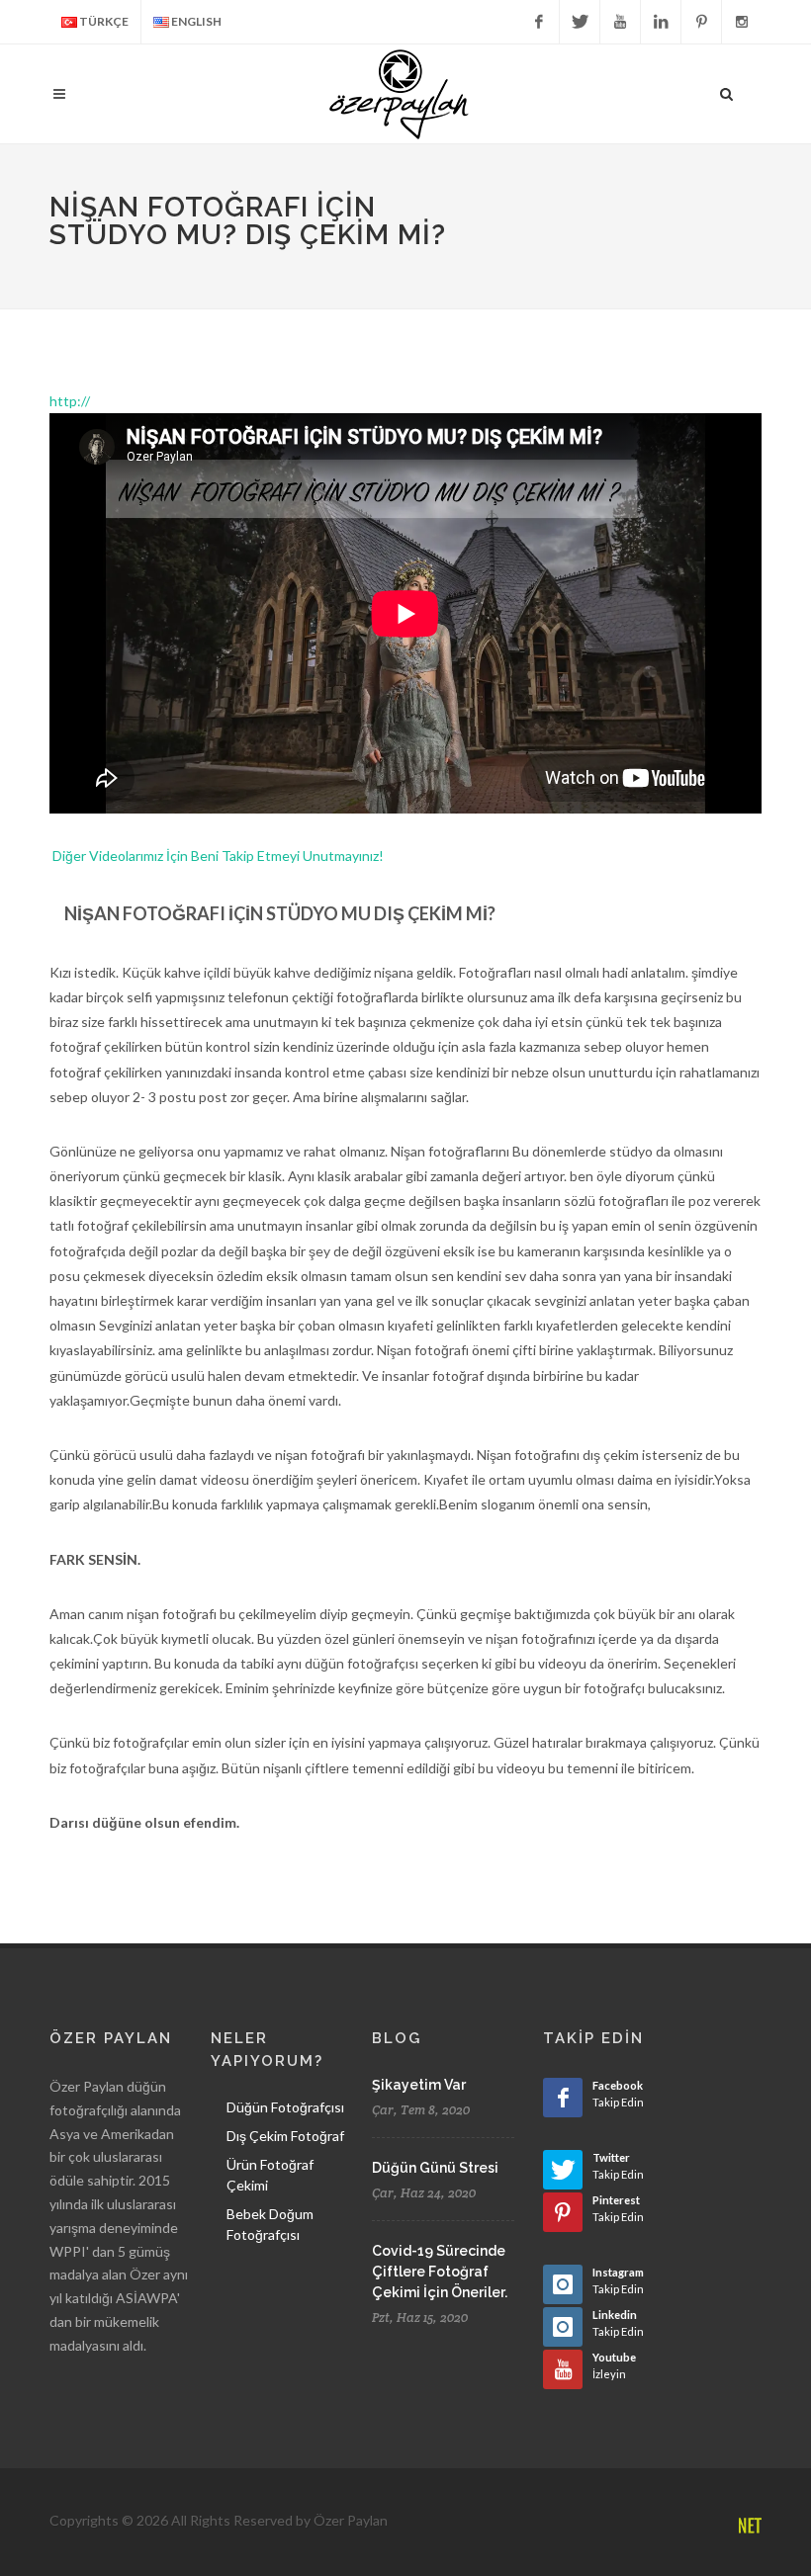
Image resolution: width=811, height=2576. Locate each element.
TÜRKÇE (103, 21)
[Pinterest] (701, 22)
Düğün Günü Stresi (435, 2168)
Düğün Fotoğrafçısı (285, 2107)
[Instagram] (742, 22)
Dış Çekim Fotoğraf (285, 2136)
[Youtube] (620, 22)
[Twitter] (580, 22)
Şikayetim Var (419, 2085)
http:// (70, 401)
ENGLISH (195, 21)
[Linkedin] (661, 22)
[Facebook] (539, 22)
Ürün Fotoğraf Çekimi (270, 2175)
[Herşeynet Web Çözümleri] (749, 2527)
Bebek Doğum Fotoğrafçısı (270, 2224)
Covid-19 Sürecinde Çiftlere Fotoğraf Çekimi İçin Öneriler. (440, 2272)
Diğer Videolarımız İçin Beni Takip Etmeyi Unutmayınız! (218, 856)
